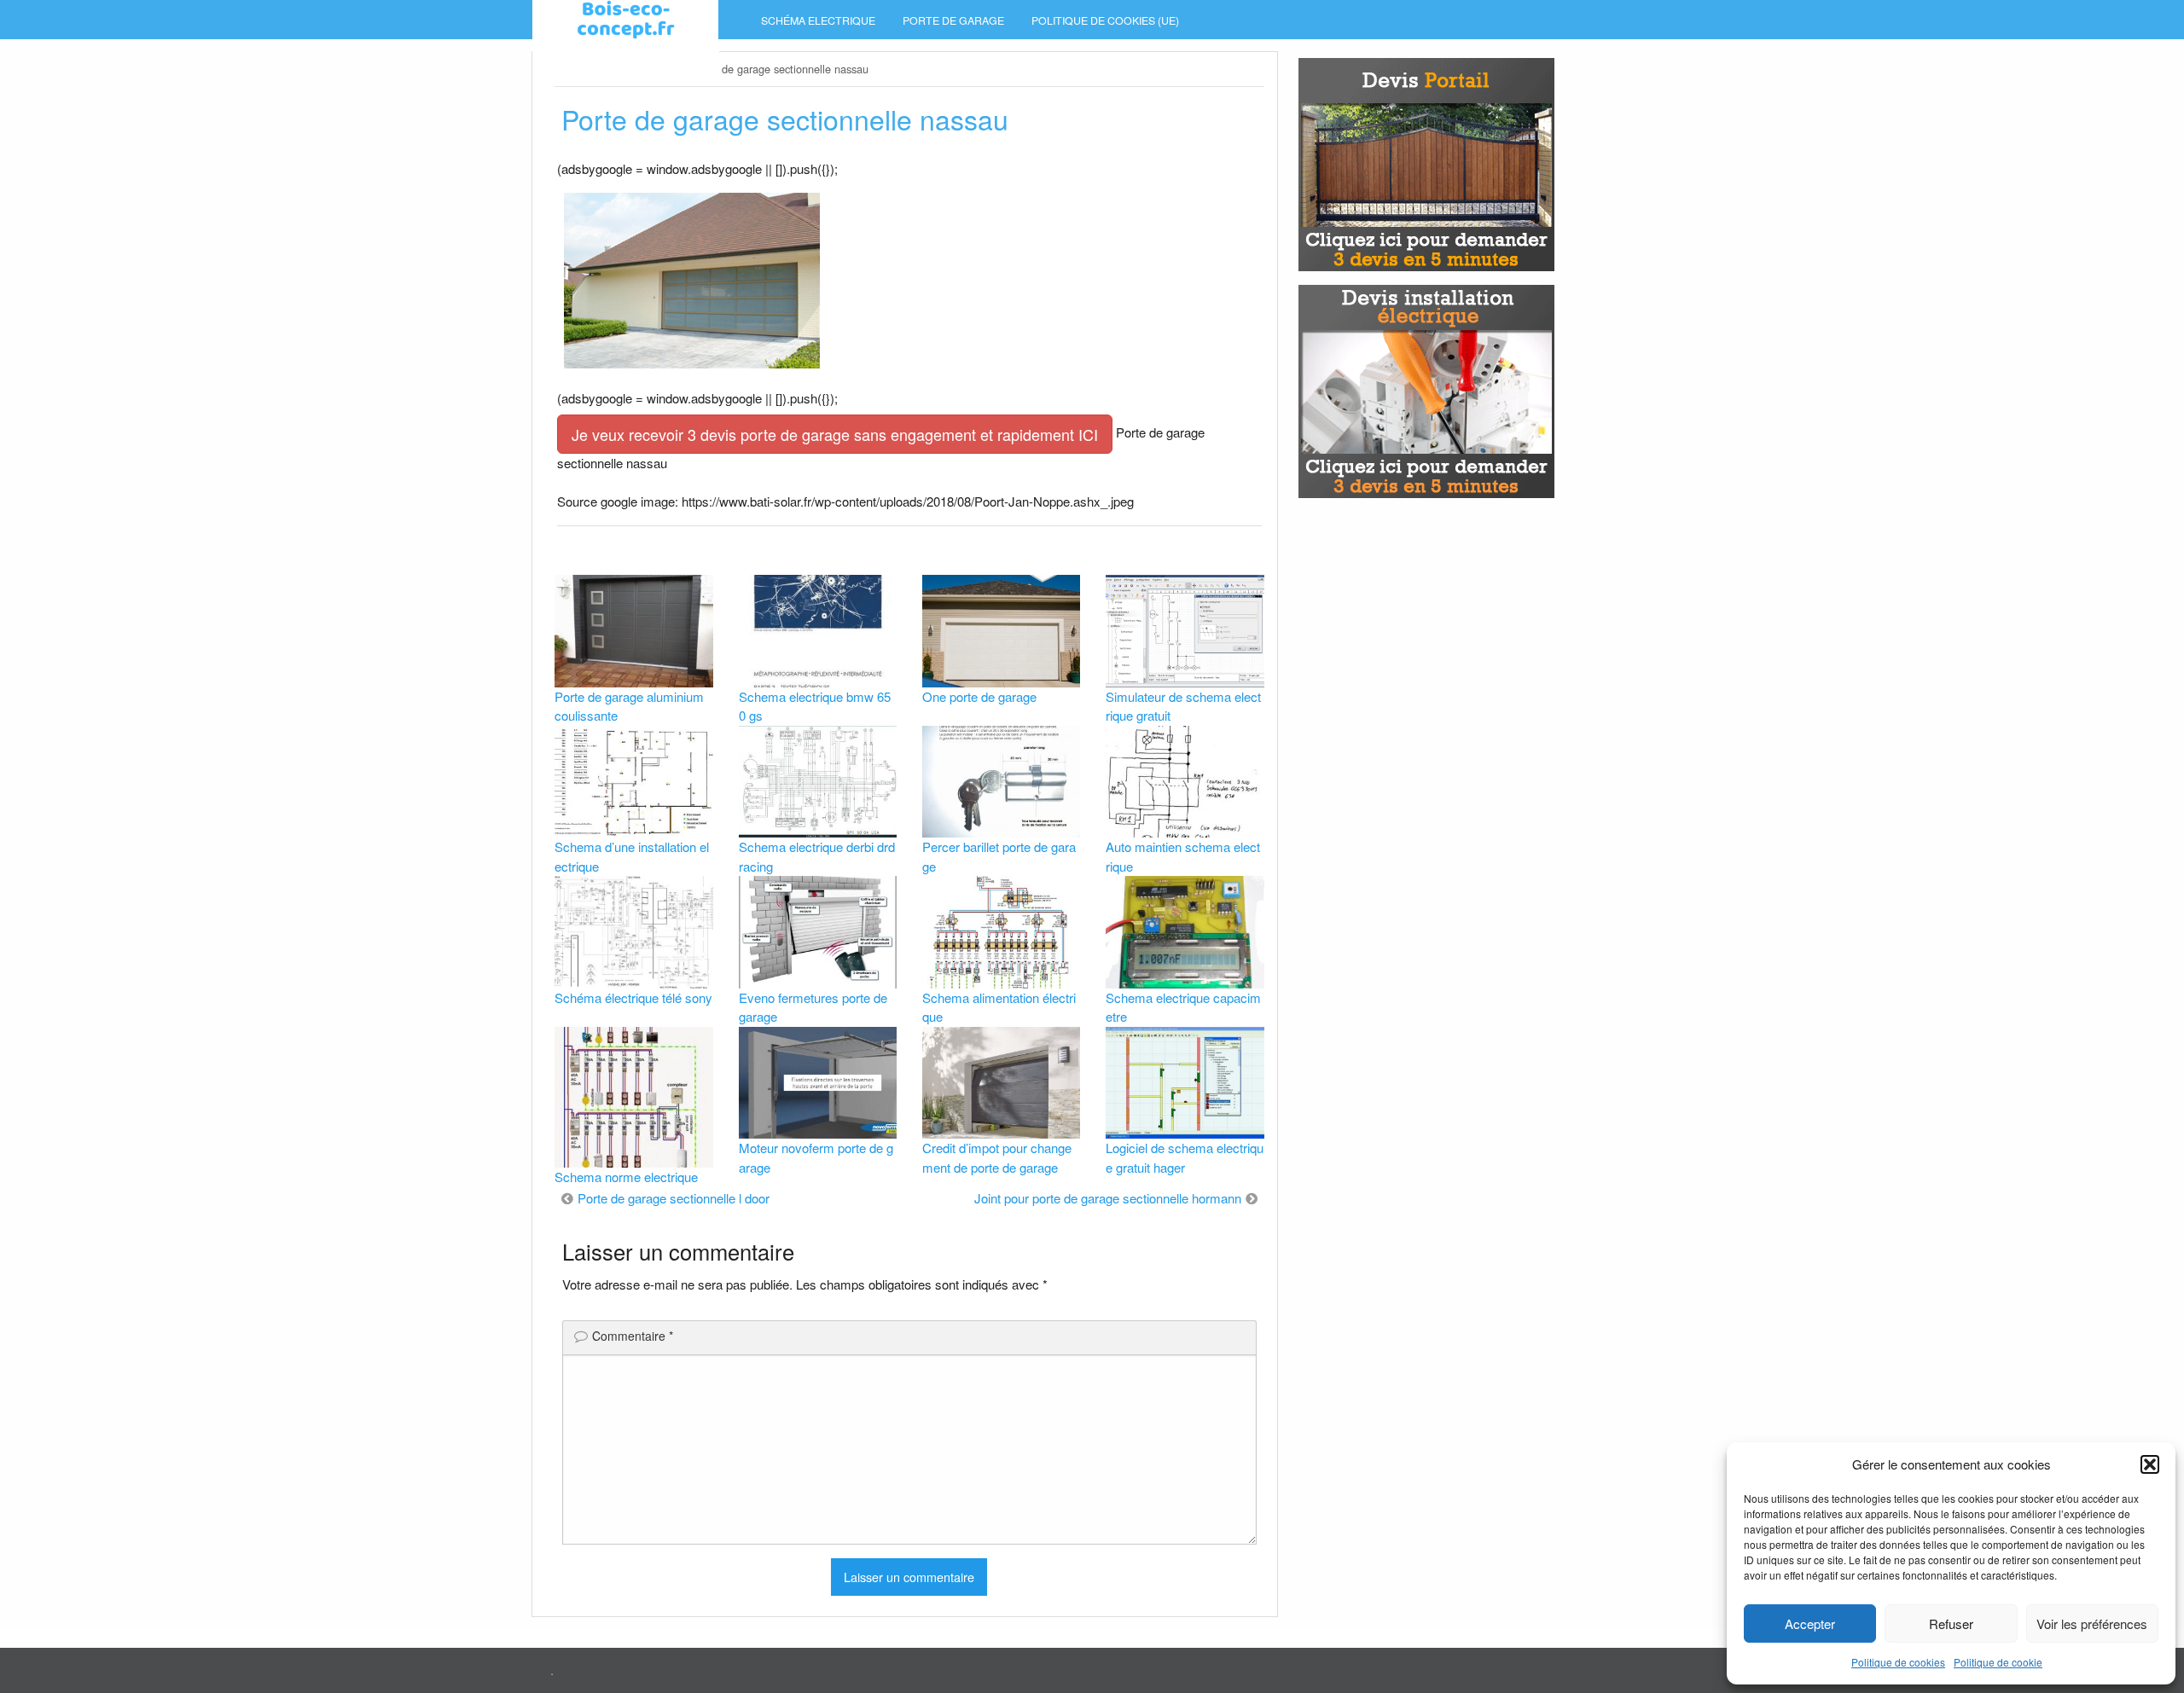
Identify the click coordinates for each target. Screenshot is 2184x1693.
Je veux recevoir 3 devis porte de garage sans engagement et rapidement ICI (835, 434)
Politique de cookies (1898, 1662)
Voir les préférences (2092, 1623)
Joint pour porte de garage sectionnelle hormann (1108, 1198)
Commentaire (633, 1336)
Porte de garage (953, 20)
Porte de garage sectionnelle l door (674, 1198)
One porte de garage (979, 696)
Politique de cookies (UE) (1105, 20)
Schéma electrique (818, 20)
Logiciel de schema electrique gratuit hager (1185, 1157)
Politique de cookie (1998, 1662)
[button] (2150, 1464)
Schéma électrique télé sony (633, 997)
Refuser (1951, 1623)
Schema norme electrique (626, 1177)
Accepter (1810, 1623)
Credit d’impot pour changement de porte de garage (997, 1157)
